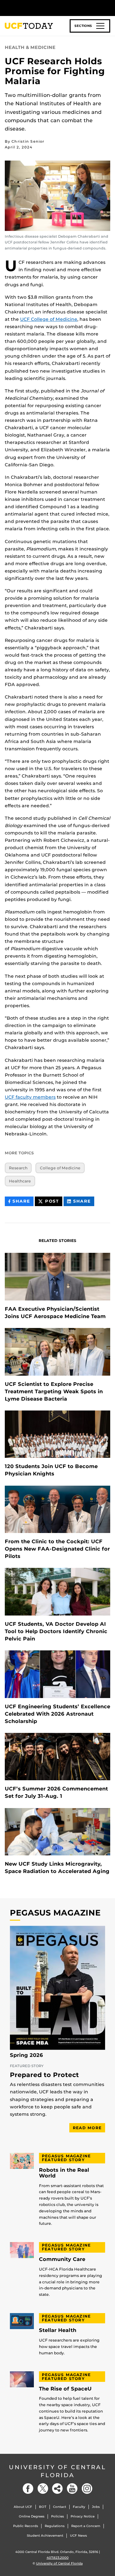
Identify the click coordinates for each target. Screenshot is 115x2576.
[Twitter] (43, 2489)
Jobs (96, 2507)
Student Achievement (45, 2536)
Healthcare (20, 1181)
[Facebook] (28, 2489)
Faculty (79, 2507)
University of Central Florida (57, 2471)
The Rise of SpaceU (65, 2389)
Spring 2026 (27, 2055)
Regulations (55, 2526)
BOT (43, 2507)
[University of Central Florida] (49, 8)
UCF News (78, 2536)
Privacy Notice (83, 2516)
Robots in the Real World (64, 2173)
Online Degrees (32, 2516)
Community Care (62, 2259)
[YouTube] (72, 2489)
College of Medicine (60, 1168)
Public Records (26, 2526)
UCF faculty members (30, 1097)
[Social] (57, 2489)
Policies (57, 2516)
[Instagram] (87, 2489)
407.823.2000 (58, 2558)
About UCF (23, 2507)
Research (18, 1168)
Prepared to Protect (44, 2075)
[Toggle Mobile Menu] (109, 8)
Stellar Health (58, 2330)
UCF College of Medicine (49, 319)
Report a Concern (86, 2526)
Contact (60, 2507)
